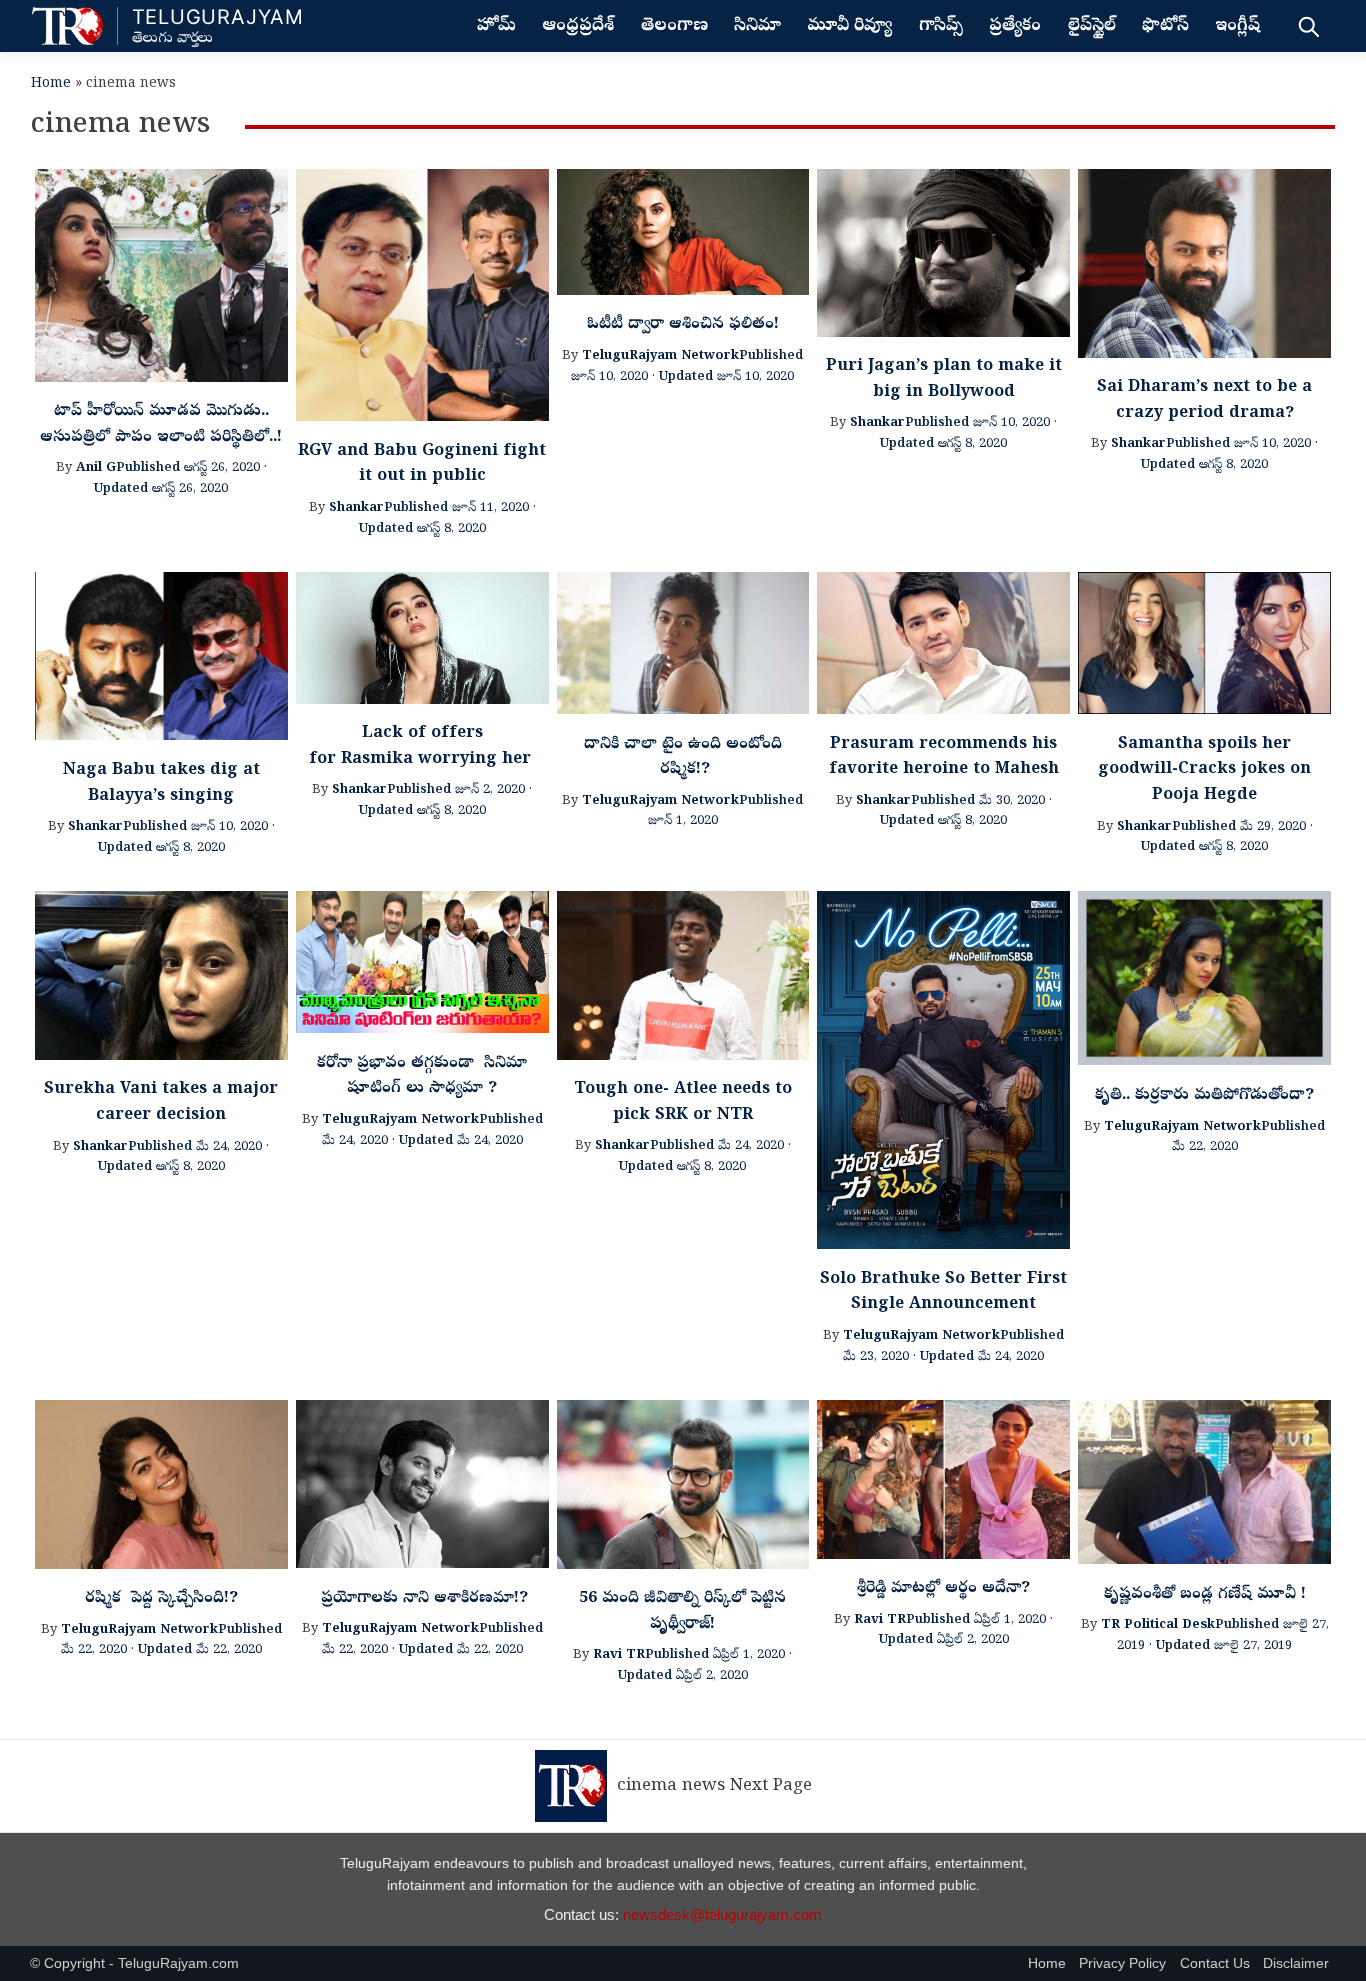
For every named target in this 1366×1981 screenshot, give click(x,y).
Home (51, 84)
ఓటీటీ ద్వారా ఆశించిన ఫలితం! (683, 325)
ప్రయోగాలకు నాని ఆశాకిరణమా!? (422, 1599)
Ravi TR (619, 1655)
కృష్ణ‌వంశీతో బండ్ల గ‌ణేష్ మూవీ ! (1205, 1595)
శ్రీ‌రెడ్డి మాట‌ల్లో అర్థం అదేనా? (943, 1589)
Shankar (356, 508)
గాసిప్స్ (941, 27)
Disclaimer (1296, 1963)
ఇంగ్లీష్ (1237, 27)
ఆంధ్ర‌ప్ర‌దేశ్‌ (578, 27)
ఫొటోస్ (1165, 27)
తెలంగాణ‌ (674, 27)
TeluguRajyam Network (660, 356)
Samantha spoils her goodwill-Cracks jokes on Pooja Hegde (1204, 770)
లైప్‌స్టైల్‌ (1092, 27)
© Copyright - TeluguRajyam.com (134, 1963)
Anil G (96, 468)
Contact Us (1215, 1963)
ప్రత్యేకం (1015, 27)
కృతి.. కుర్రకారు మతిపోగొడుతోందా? (1204, 1096)
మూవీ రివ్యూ (849, 27)
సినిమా (757, 27)
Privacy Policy (1122, 1963)
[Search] (1308, 26)
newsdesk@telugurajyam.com (722, 1914)
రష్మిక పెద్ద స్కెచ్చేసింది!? (161, 1599)
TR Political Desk (1158, 1625)
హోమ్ (496, 27)
